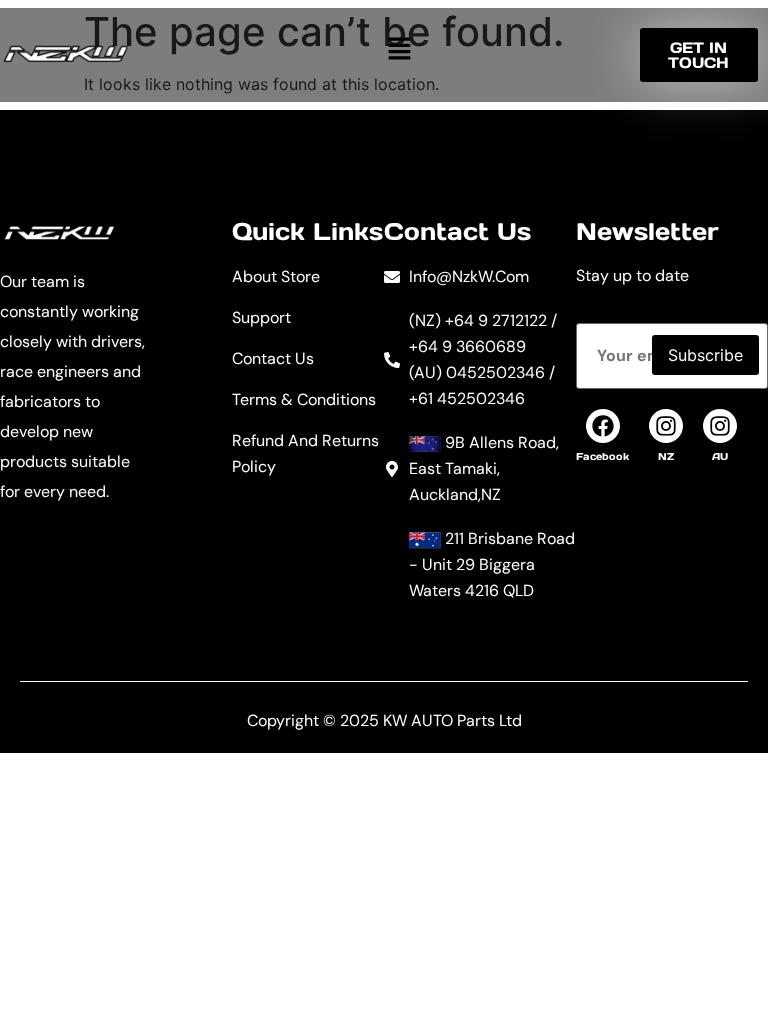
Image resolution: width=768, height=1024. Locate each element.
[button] (399, 48)
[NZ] (666, 426)
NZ (666, 456)
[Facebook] (603, 426)
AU (720, 456)
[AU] (720, 426)
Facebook (602, 456)
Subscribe (705, 355)
